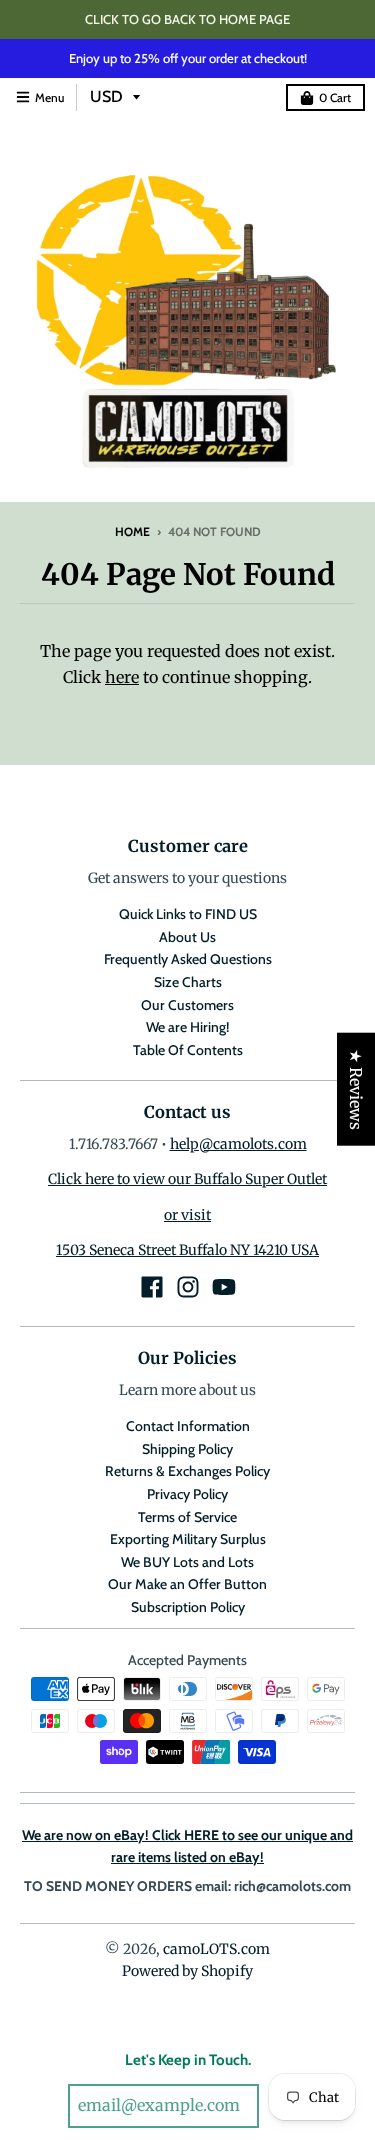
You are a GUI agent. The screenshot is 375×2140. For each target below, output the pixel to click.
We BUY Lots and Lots (187, 1562)
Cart (335, 97)
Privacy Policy (187, 1494)
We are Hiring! (187, 1027)
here (122, 677)
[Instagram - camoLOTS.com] (188, 1287)
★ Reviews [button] (356, 1089)
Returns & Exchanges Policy (187, 1471)
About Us (187, 937)
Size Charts (188, 982)
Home (132, 531)
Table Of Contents (188, 1050)
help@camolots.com (238, 1144)
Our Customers (187, 1005)
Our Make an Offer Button (187, 1584)
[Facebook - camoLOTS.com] (152, 1287)
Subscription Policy (188, 1607)
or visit (187, 1215)
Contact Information (188, 1426)
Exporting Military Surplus (188, 1539)
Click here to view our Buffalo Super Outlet (187, 1179)
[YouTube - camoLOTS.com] (224, 1287)
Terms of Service (187, 1517)
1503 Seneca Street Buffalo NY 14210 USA (187, 1250)
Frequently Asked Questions (188, 959)
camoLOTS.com (216, 1949)
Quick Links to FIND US (188, 914)
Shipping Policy (187, 1449)
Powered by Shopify (187, 1971)
